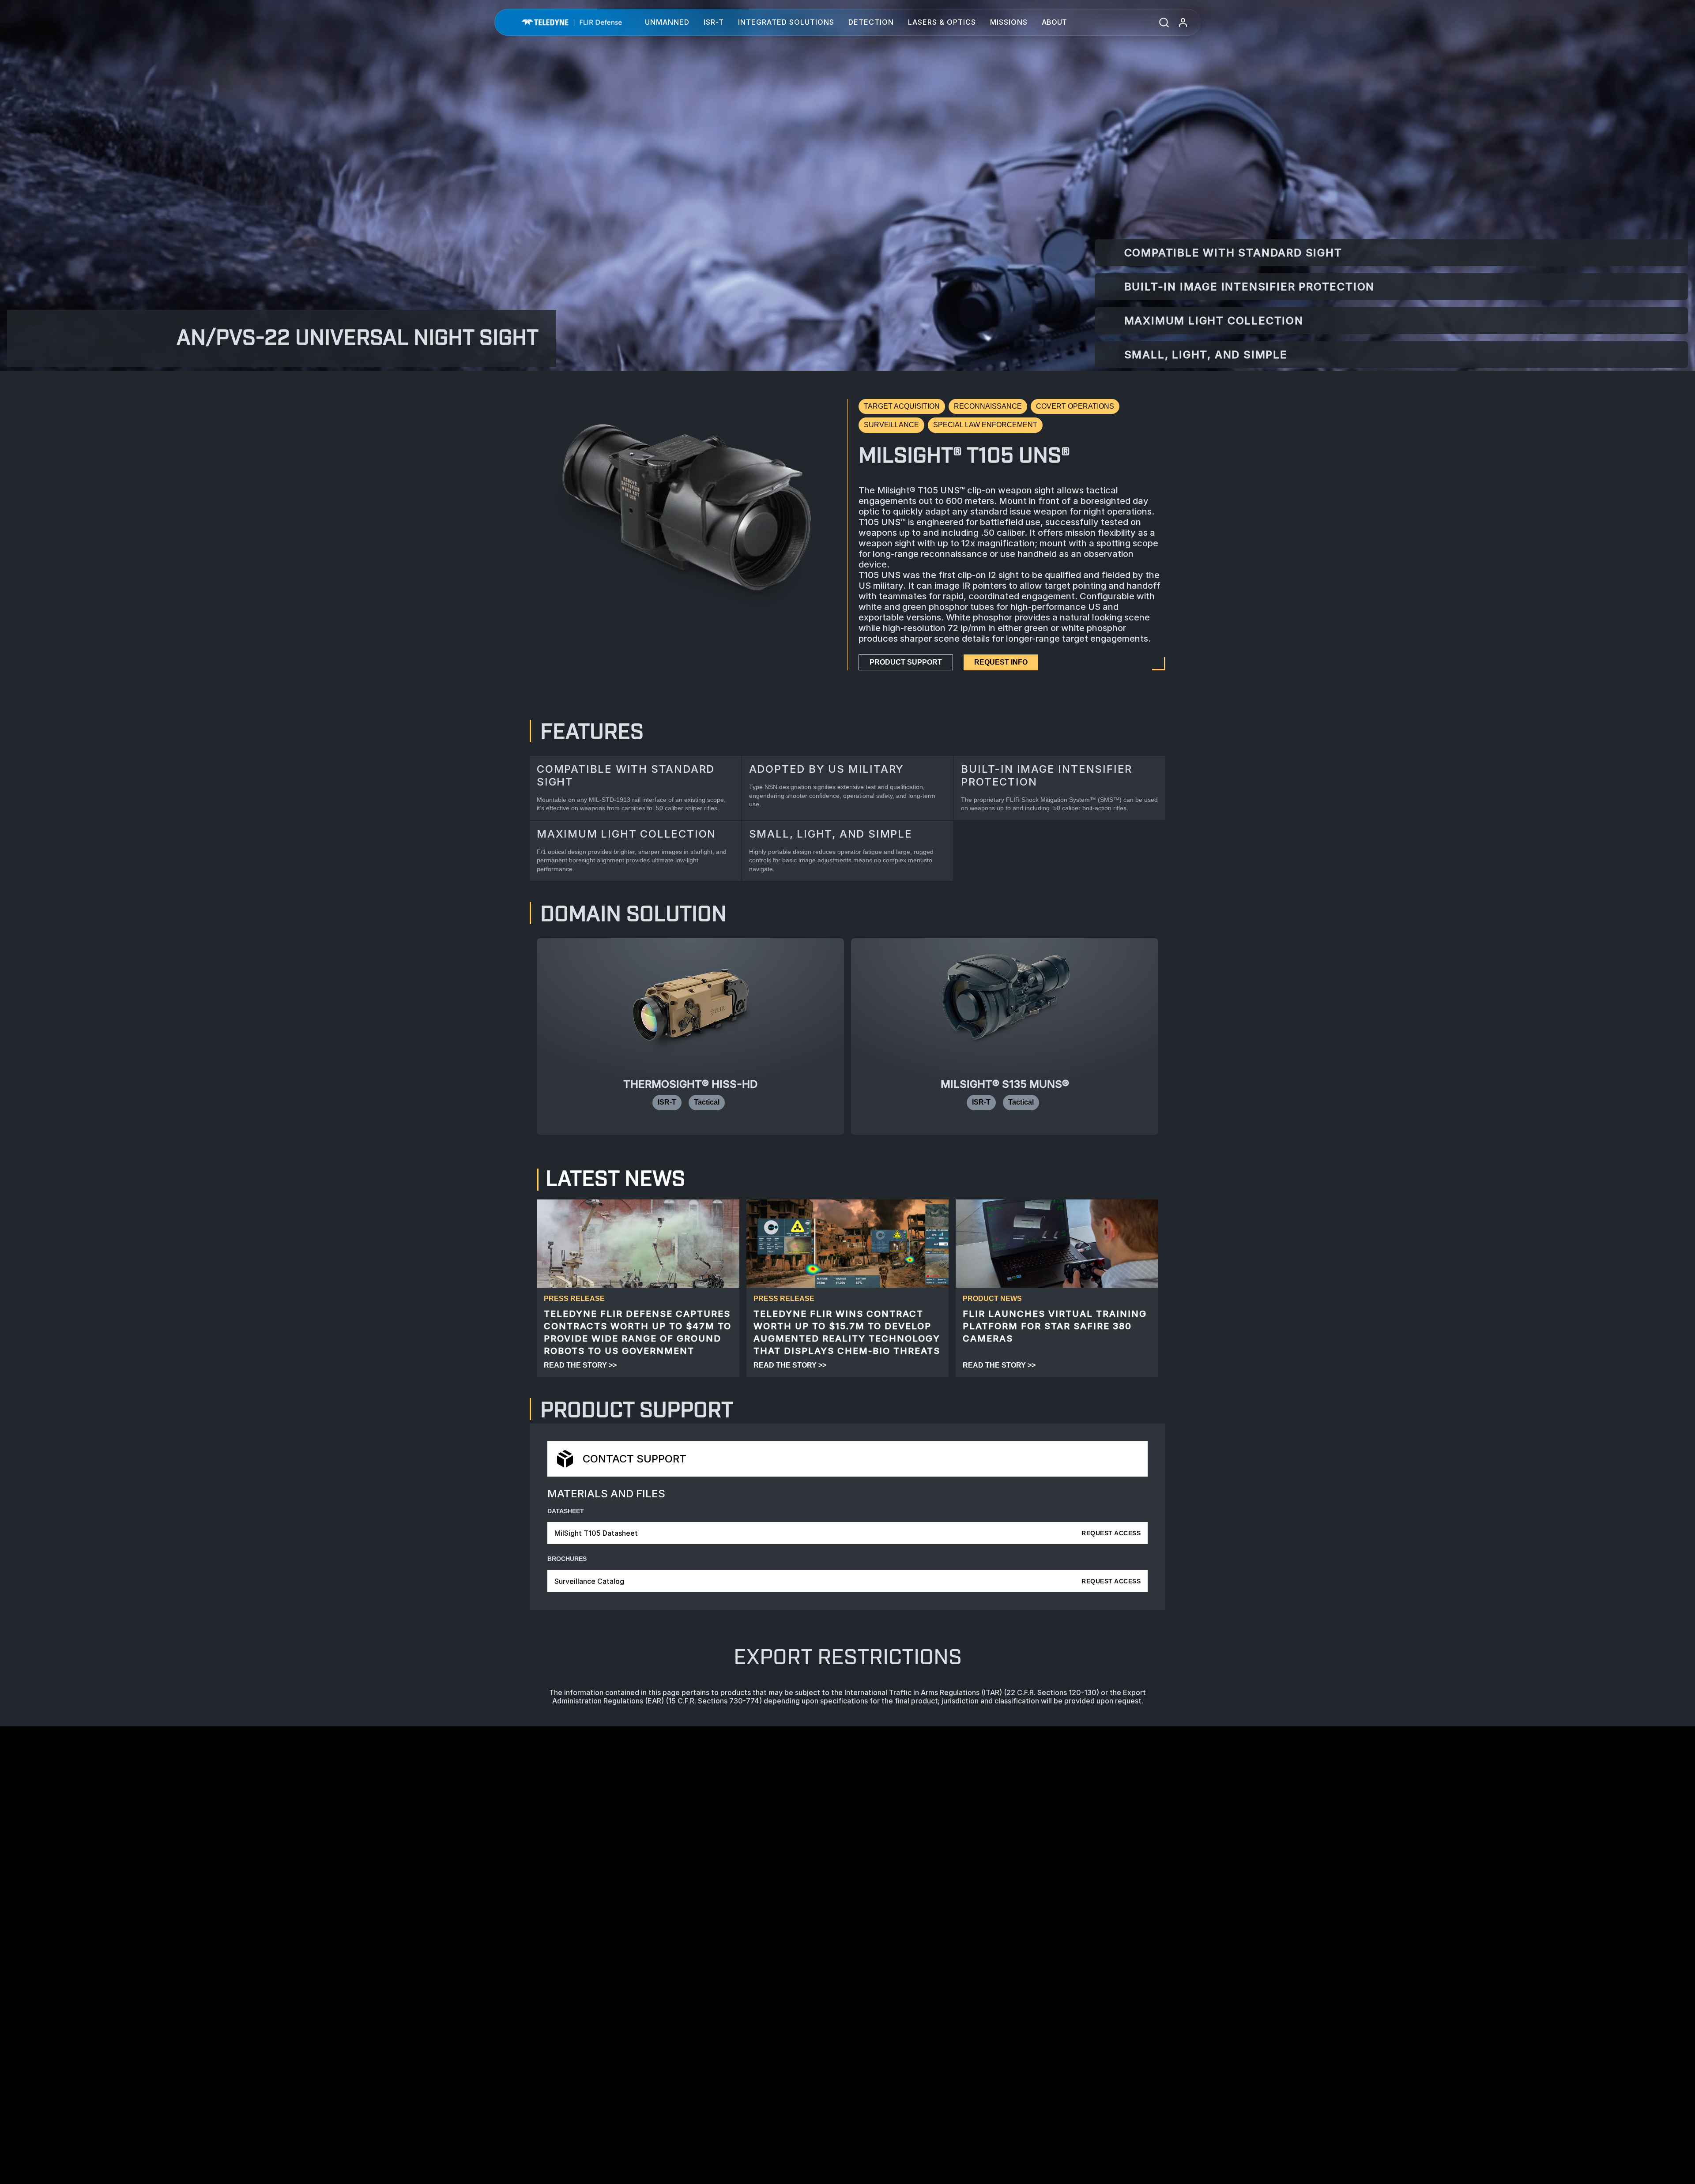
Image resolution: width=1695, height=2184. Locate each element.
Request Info (1001, 662)
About (1054, 22)
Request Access (1111, 1533)
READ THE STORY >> (580, 1365)
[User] (1183, 22)
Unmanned (667, 22)
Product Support (906, 662)
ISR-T (714, 22)
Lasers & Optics (942, 22)
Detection (871, 22)
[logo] (572, 22)
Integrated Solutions (786, 22)
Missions (1009, 22)
